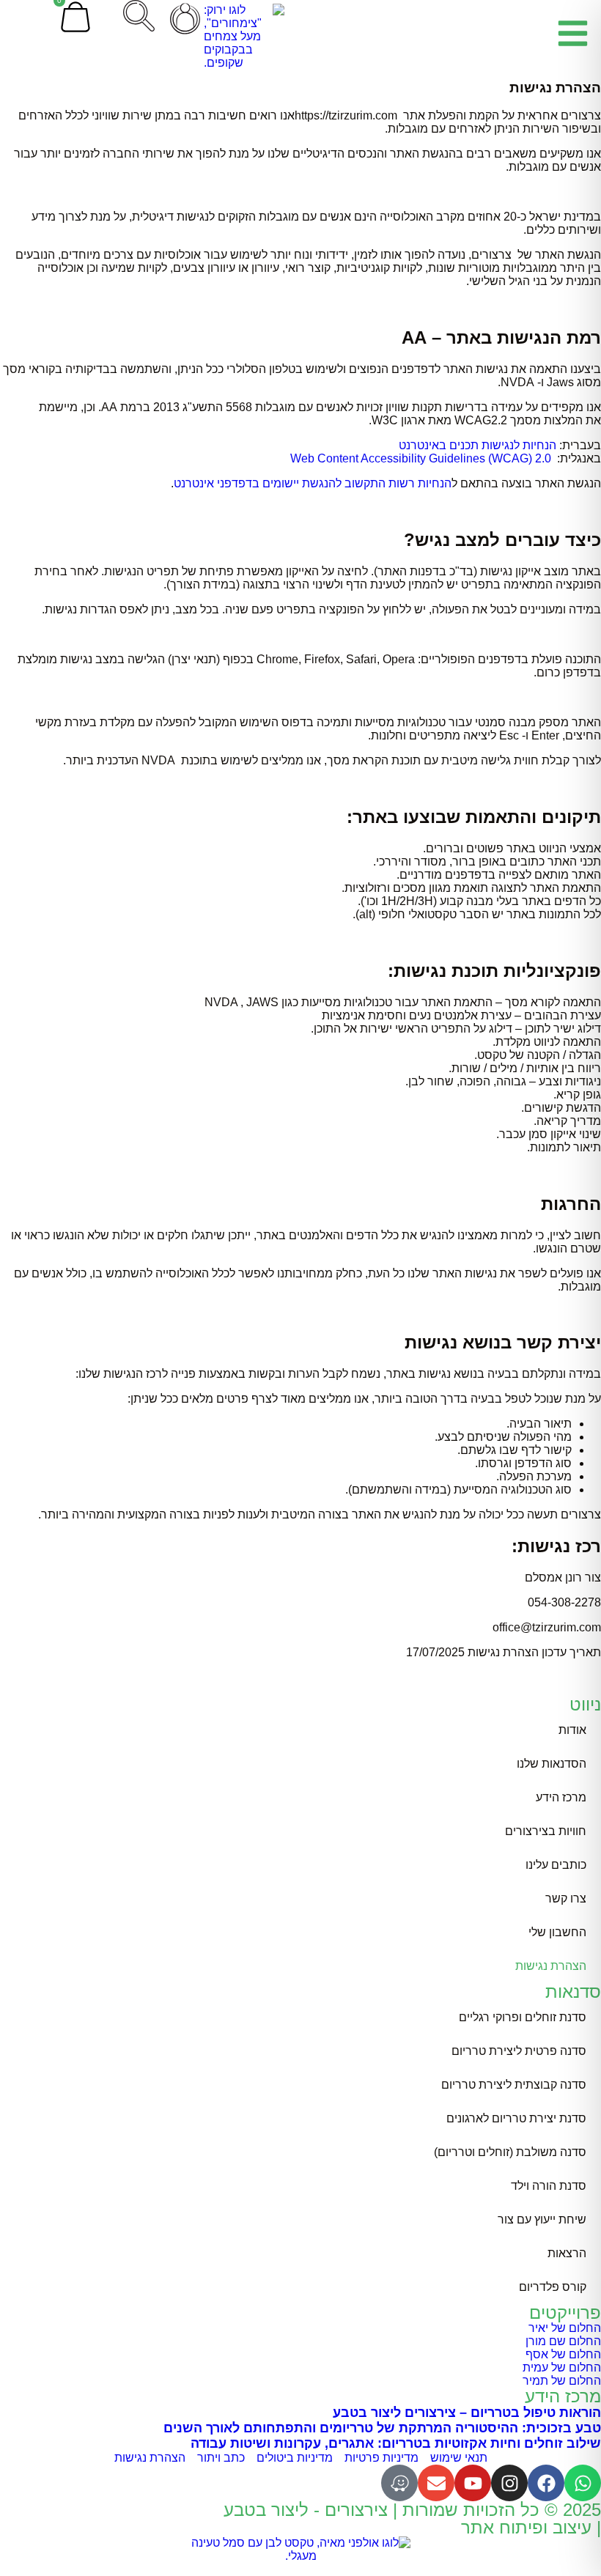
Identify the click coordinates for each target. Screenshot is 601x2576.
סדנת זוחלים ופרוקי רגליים (523, 2017)
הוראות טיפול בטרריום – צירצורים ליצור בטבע (467, 2413)
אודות (572, 1730)
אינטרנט (194, 483)
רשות (402, 483)
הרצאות (567, 2253)
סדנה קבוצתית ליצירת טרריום (514, 2085)
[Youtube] (473, 2483)
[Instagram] (509, 2483)
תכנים (464, 445)
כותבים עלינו (556, 1865)
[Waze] (399, 2483)
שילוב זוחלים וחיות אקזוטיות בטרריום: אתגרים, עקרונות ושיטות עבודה (396, 2443)
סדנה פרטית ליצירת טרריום (519, 2051)
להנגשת (322, 483)
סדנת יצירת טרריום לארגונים (516, 2118)
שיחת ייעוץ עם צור (542, 2219)
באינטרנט (423, 445)
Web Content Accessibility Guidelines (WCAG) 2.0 (421, 458)
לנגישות (501, 445)
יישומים (281, 483)
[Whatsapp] (583, 2483)
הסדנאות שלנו (552, 1764)
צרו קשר (566, 1898)
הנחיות (539, 445)
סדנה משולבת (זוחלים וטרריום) (510, 2152)
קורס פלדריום (553, 2287)
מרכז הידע (561, 1797)
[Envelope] (436, 2483)
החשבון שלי (557, 1932)
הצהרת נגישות (551, 1966)
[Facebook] (546, 2483)
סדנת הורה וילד (549, 2186)
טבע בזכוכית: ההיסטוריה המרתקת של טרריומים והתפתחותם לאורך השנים (382, 2428)
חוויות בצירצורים (546, 1831)
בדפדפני (238, 483)
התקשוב (365, 483)
